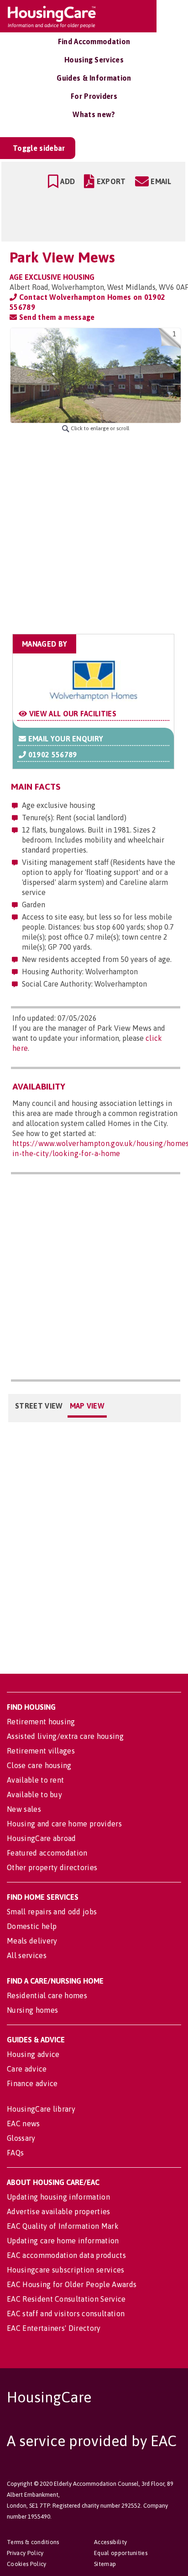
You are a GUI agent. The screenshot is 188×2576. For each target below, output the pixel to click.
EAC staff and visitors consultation (66, 2314)
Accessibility (110, 2542)
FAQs (15, 2153)
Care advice (27, 2069)
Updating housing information (58, 2197)
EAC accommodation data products (66, 2255)
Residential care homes (47, 1995)
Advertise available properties (59, 2211)
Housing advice (33, 2054)
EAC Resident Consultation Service (66, 2299)
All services (27, 1955)
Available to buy (34, 1794)
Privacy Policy (25, 2553)
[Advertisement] (94, 533)
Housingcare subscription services (66, 2270)
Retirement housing (41, 1722)
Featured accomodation (47, 1853)
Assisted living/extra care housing (65, 1736)
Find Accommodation (94, 41)
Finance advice (32, 2083)
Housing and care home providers (64, 1824)
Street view (39, 1406)
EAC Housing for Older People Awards (72, 2284)
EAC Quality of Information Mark (63, 2226)
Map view (87, 1406)
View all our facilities (72, 714)
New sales (24, 1809)
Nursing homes (32, 2010)
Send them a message (56, 317)
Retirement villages (41, 1751)
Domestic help (32, 1926)
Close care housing (39, 1765)
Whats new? (94, 114)
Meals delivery (32, 1941)
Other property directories (52, 1867)
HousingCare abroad (42, 1838)
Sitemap (105, 2564)
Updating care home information (63, 2241)
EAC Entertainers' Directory (54, 2328)
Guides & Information (94, 78)
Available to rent (35, 1780)
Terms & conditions (33, 2542)
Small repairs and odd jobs (52, 1912)
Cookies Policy (26, 2564)
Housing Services (94, 60)
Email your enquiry (65, 739)
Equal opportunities (121, 2553)
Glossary (21, 2138)
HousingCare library (41, 2109)
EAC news (23, 2124)
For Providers (94, 96)
